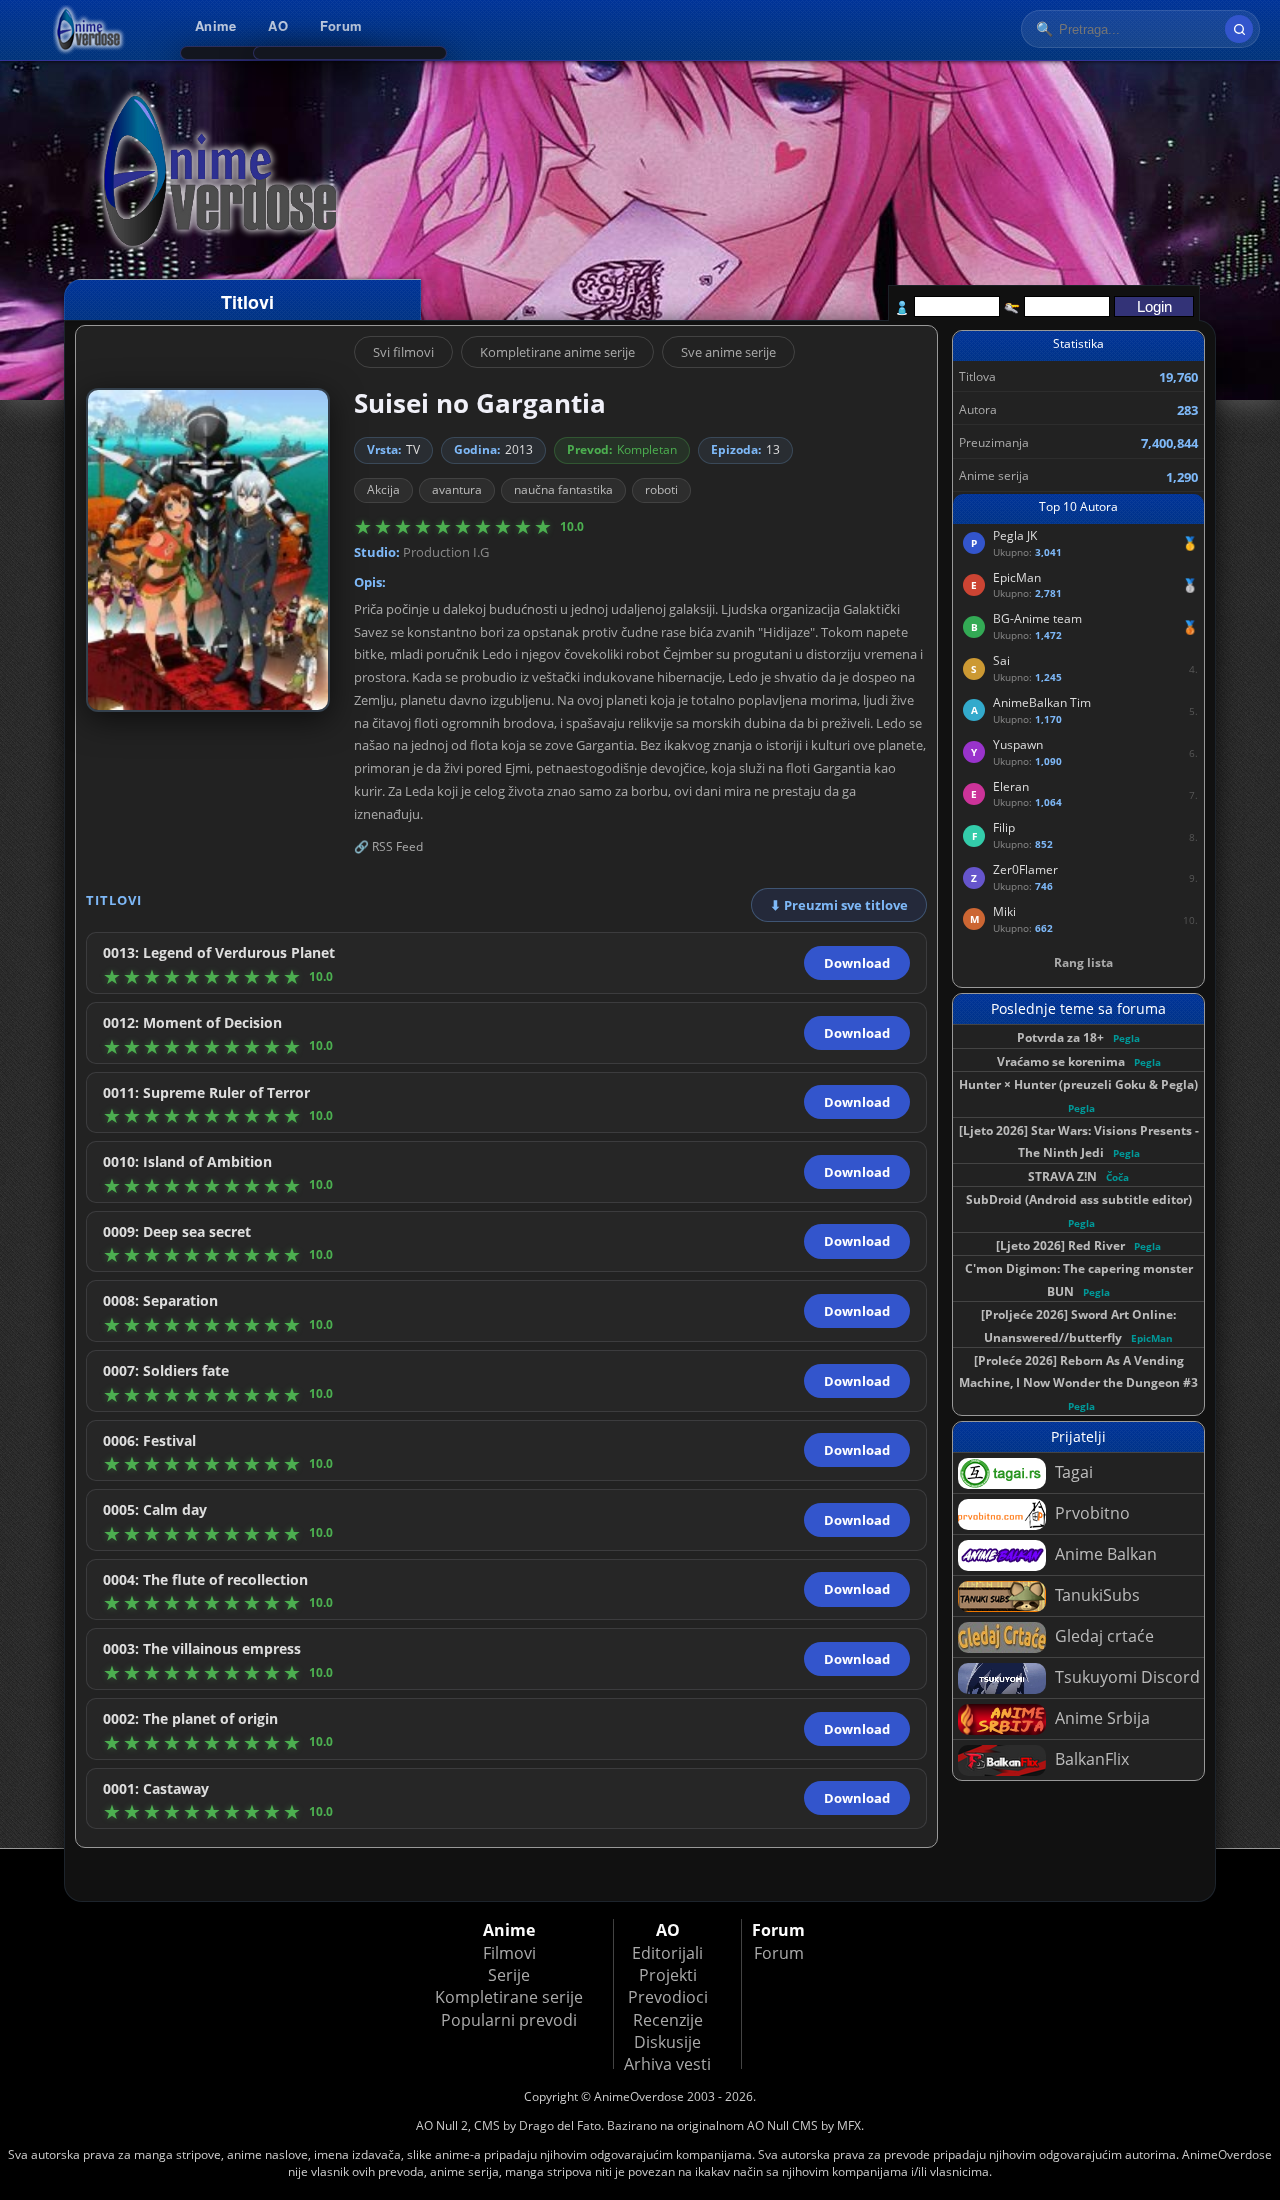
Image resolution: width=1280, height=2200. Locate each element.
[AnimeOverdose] (90, 30)
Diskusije (667, 2042)
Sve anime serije (728, 352)
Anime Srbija (1100, 1718)
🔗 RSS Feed (388, 846)
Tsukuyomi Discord (1125, 1677)
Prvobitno (1090, 1513)
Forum (341, 25)
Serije (509, 1975)
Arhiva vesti (667, 2064)
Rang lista (1083, 962)
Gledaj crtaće (1102, 1636)
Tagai (1072, 1472)
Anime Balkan (1104, 1554)
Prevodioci (668, 1997)
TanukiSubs (1095, 1595)
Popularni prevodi (509, 2020)
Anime (215, 25)
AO (278, 25)
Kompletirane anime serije (557, 352)
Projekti (668, 1975)
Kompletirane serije (509, 1997)
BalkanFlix (1090, 1759)
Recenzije (668, 2020)
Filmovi (509, 1953)
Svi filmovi (403, 352)
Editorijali (667, 1953)
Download (857, 963)
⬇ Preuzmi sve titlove (839, 905)
